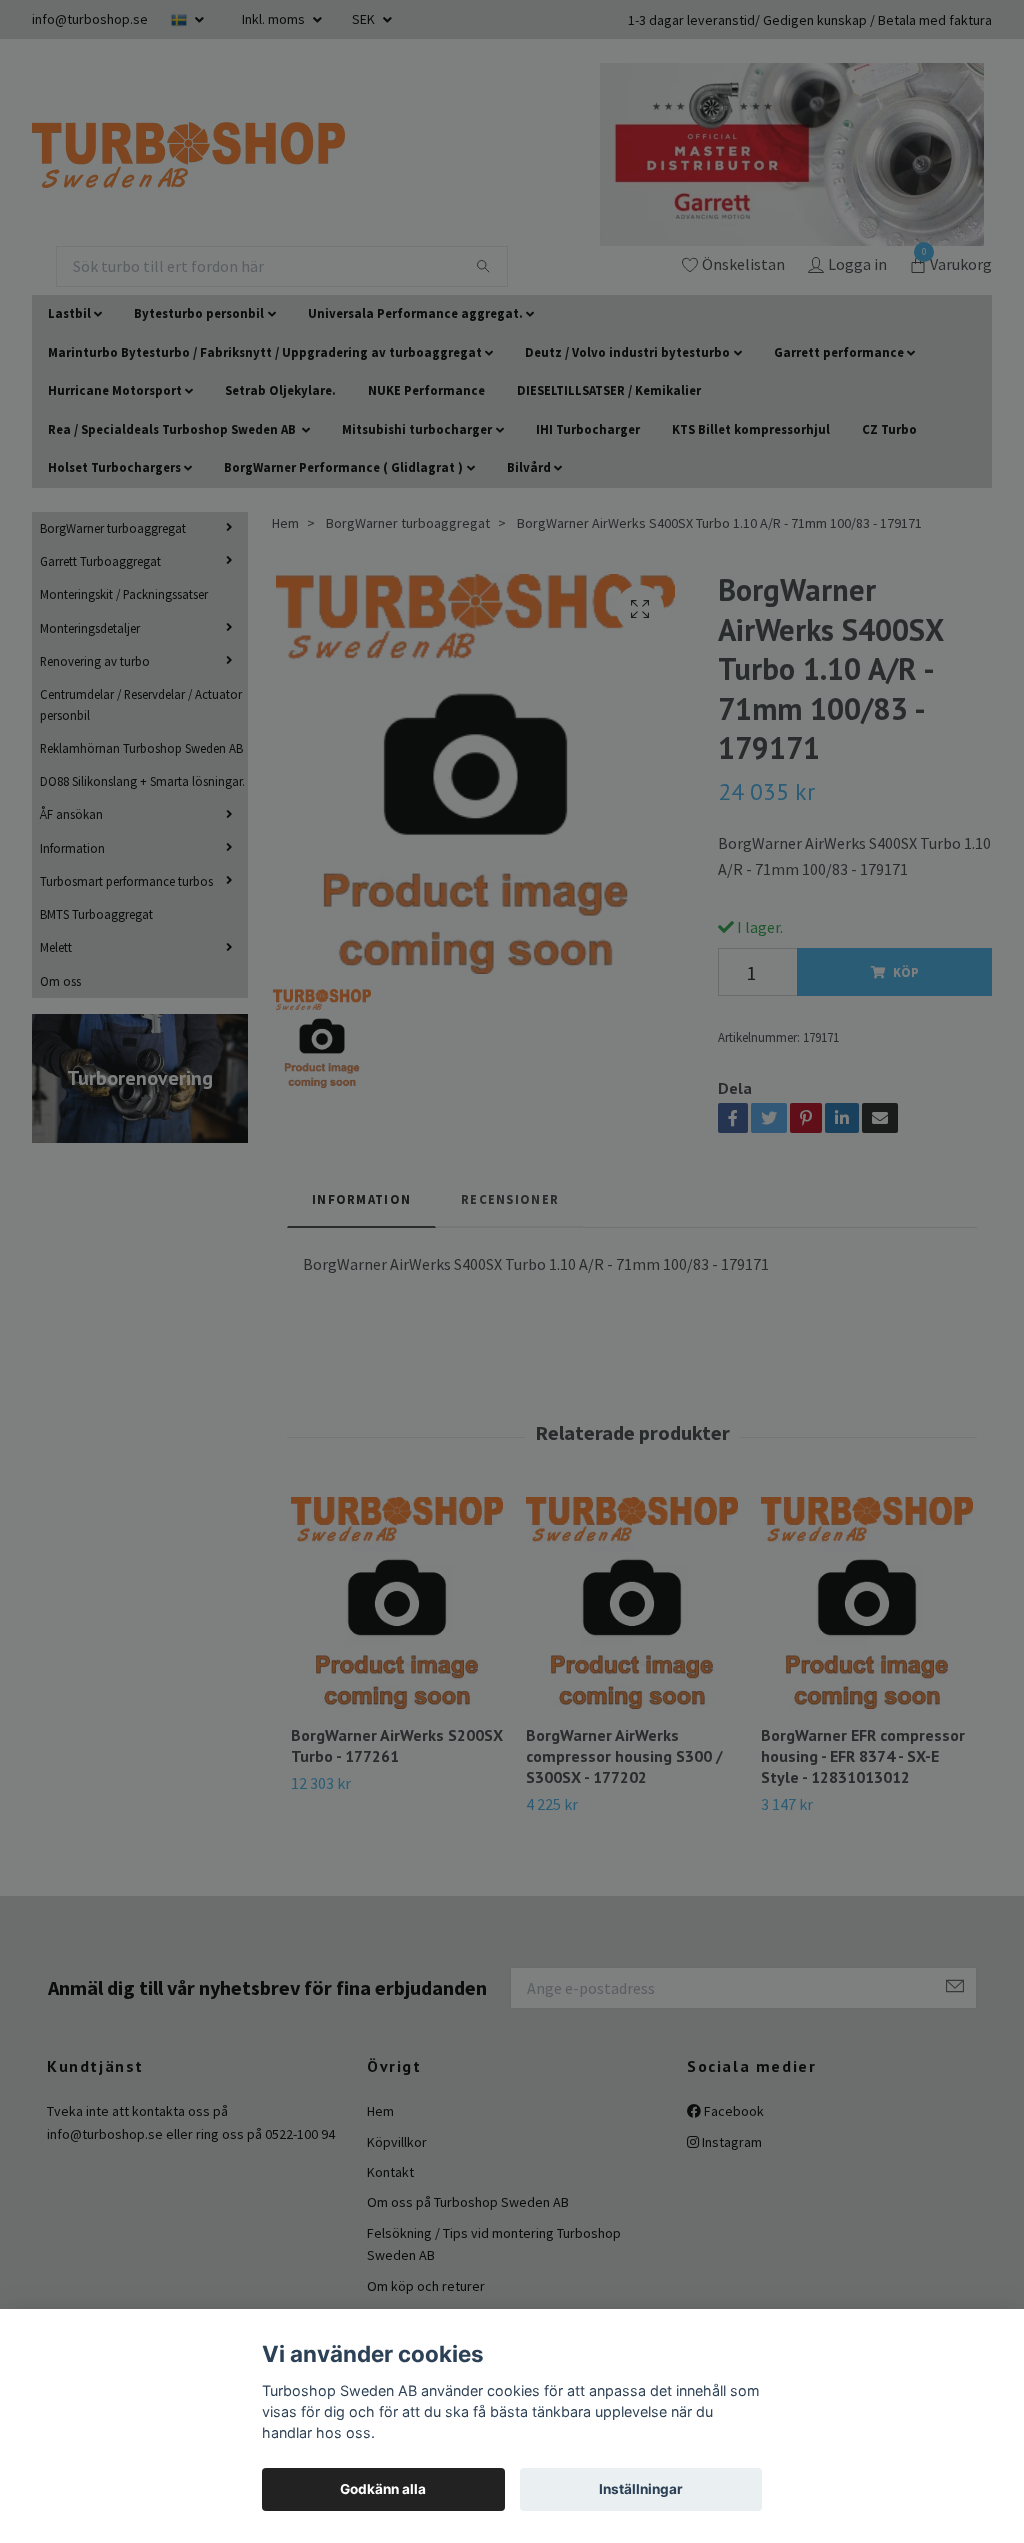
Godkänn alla (383, 2489)
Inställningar (641, 2489)
